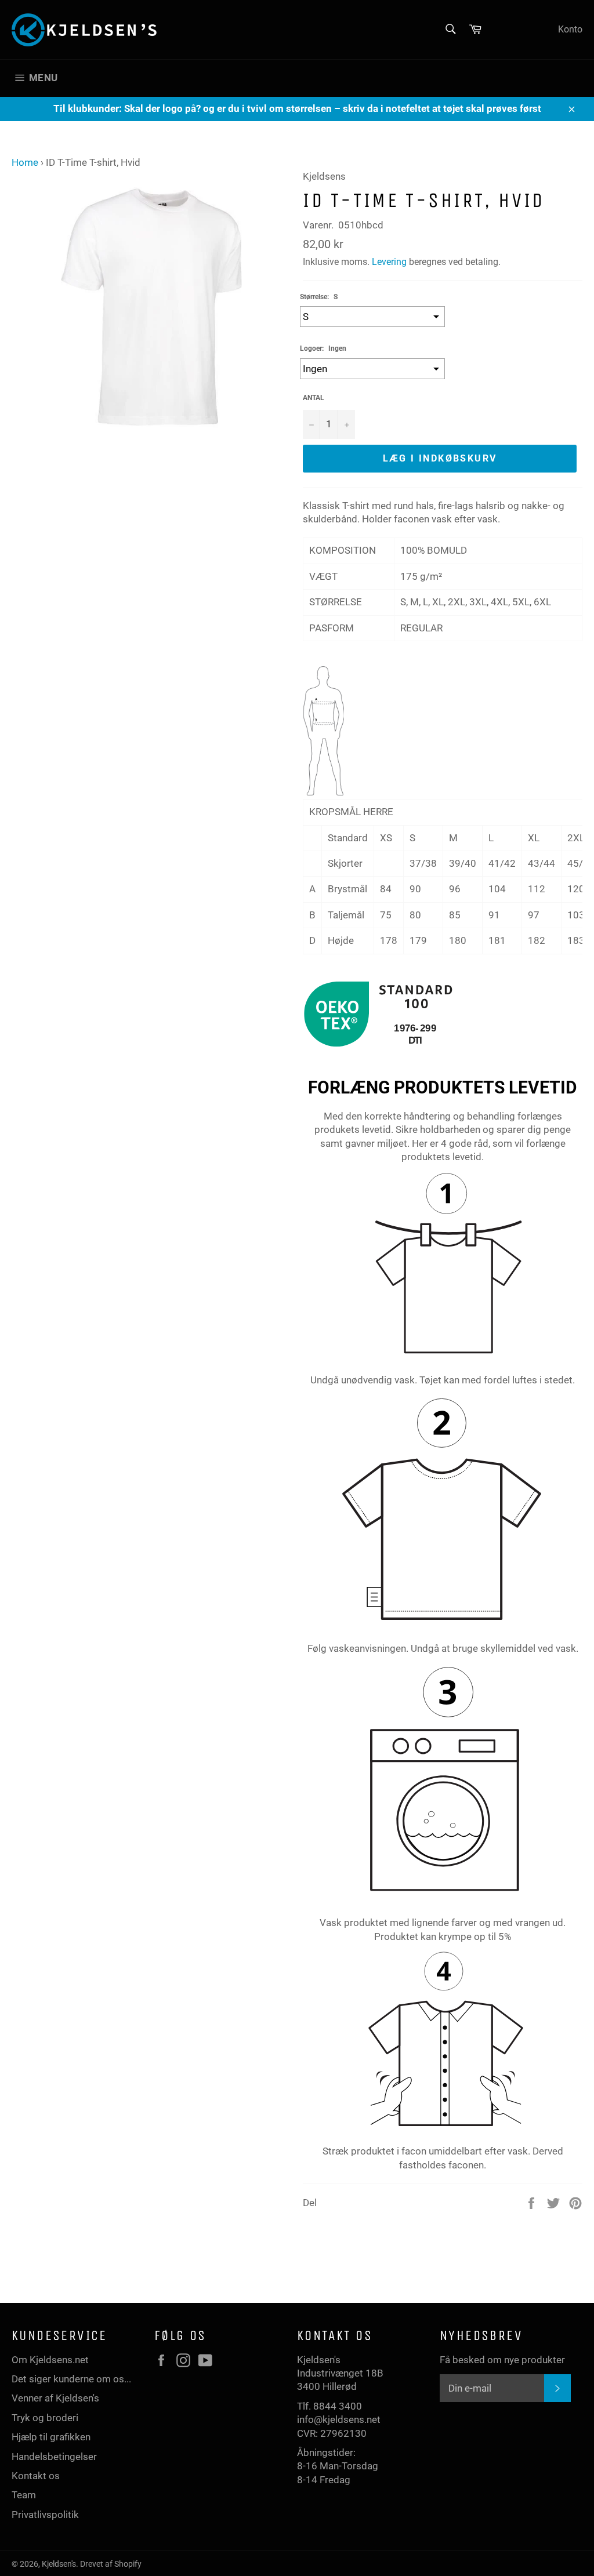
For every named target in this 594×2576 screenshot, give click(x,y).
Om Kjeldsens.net (50, 2360)
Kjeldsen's (59, 2564)
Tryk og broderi (45, 2418)
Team (24, 2495)
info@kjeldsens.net (339, 2419)
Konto (570, 29)
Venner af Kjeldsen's (55, 2398)
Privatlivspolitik (45, 2515)
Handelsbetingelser (54, 2457)
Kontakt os (36, 2476)
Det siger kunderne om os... (71, 2379)
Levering (389, 262)
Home (25, 162)
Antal (314, 398)
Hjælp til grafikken (51, 2437)
